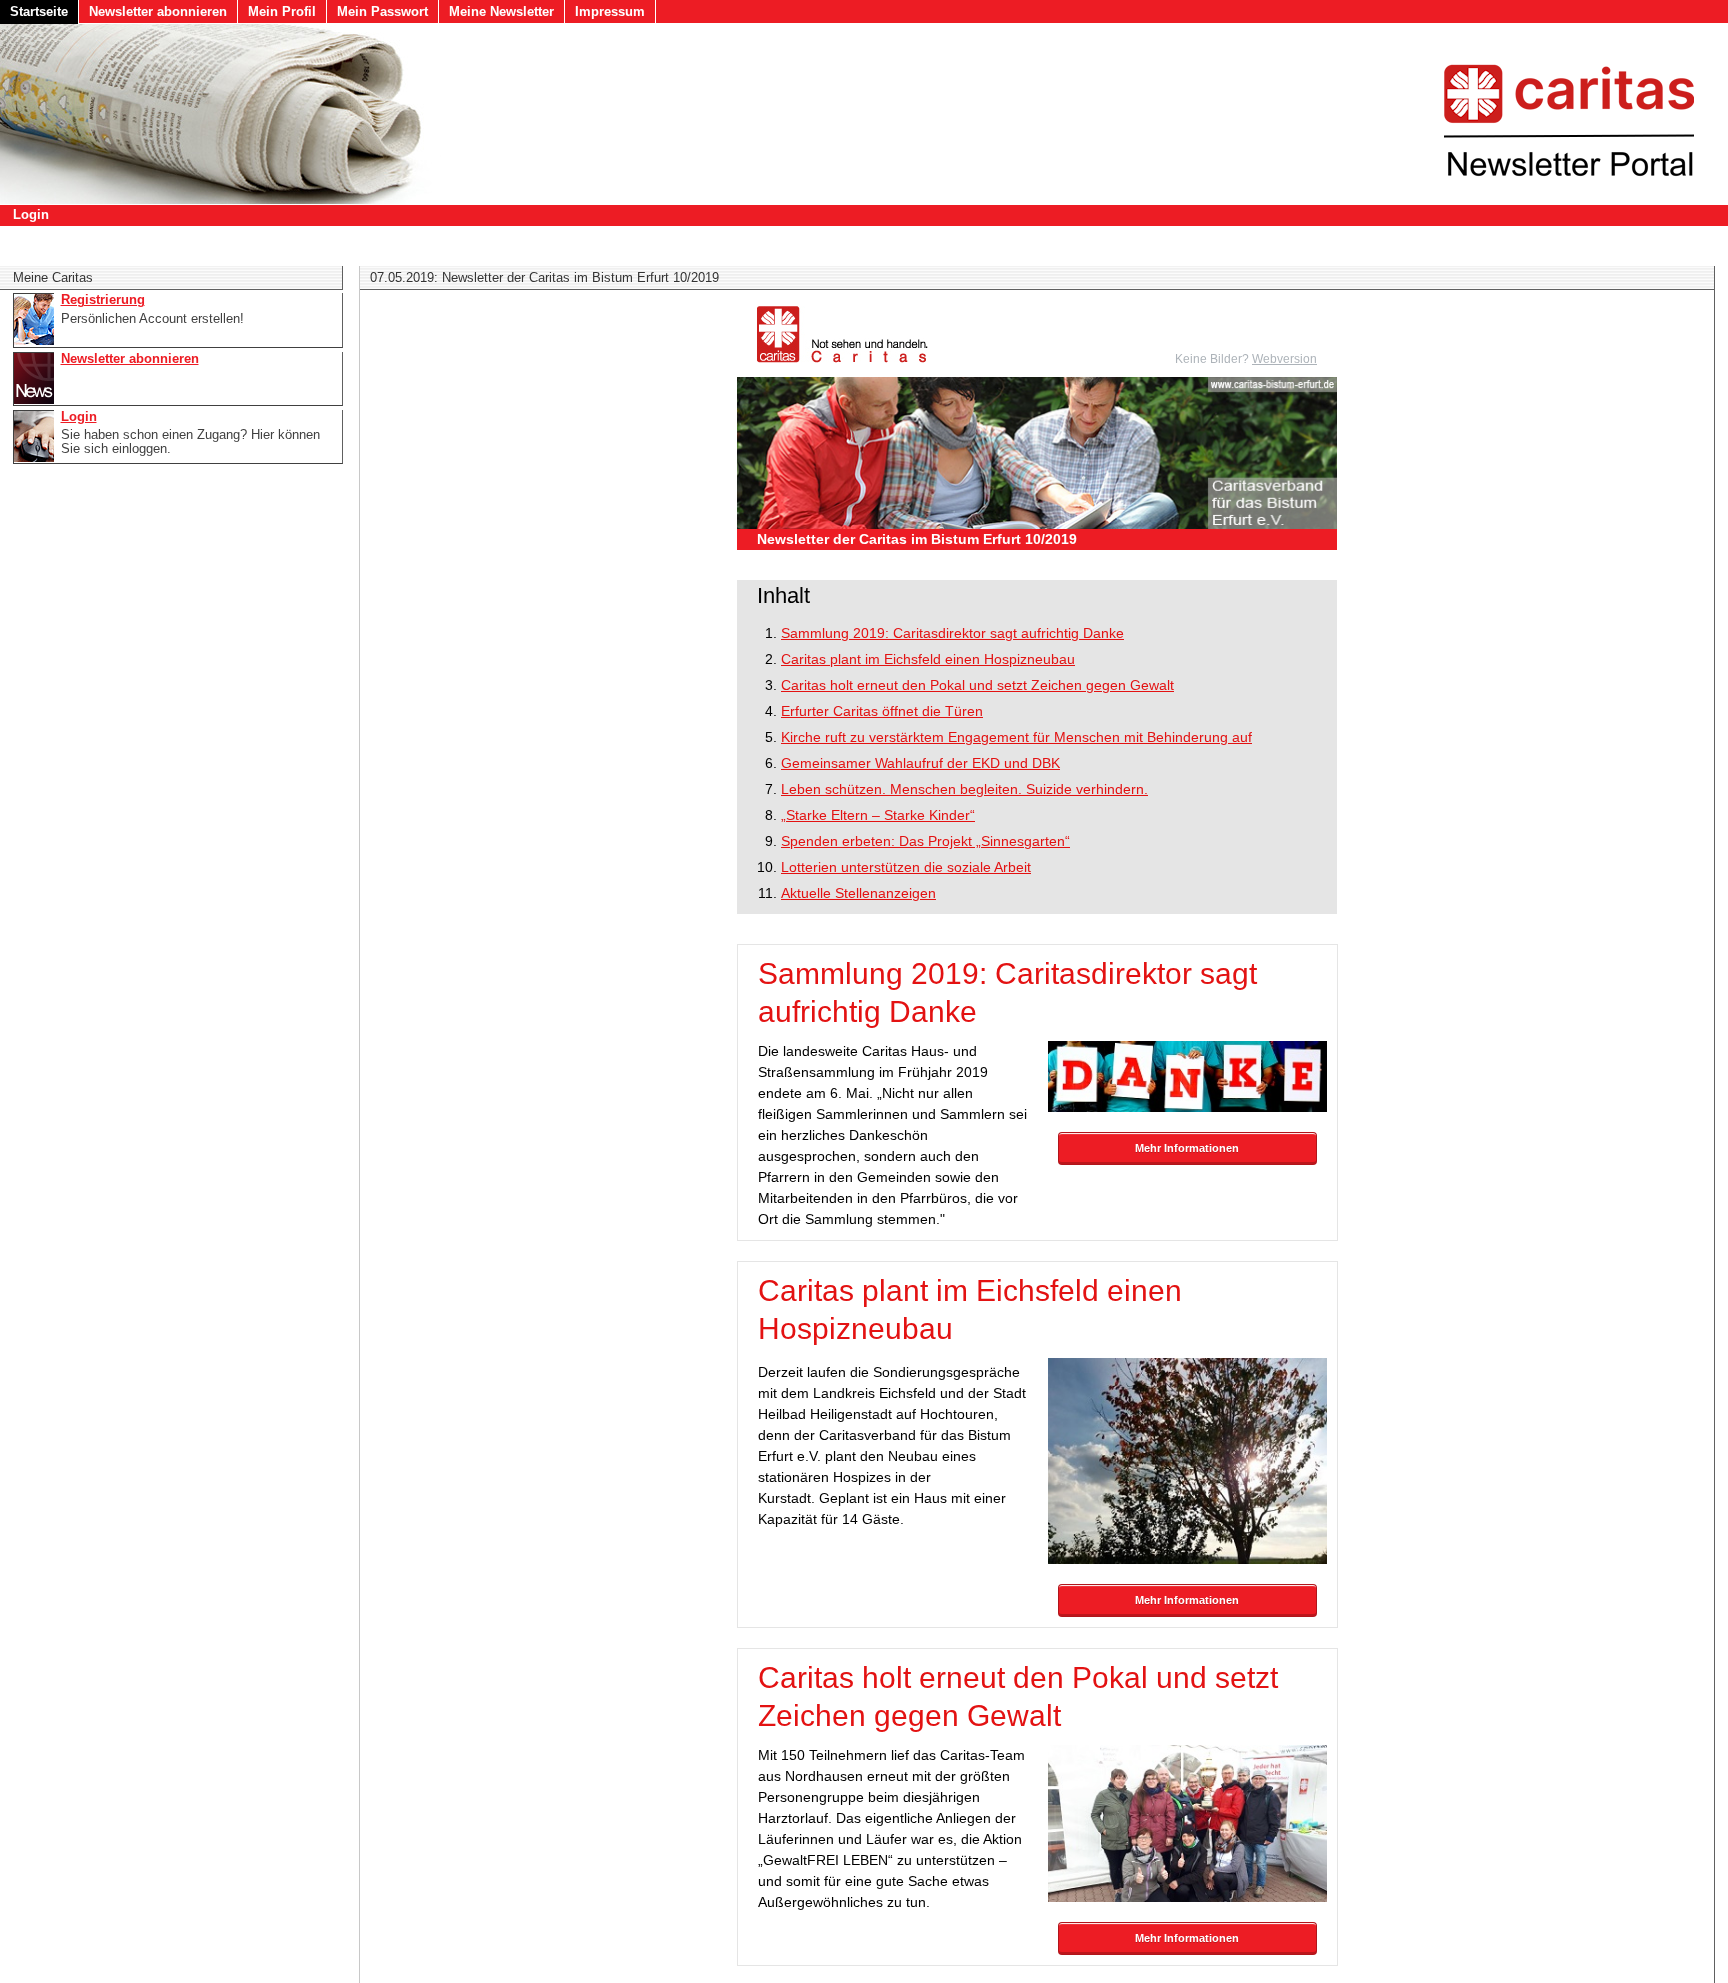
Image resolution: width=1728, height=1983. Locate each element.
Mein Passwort (382, 11)
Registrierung (103, 300)
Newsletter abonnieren (158, 11)
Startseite (39, 11)
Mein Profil (282, 11)
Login (31, 214)
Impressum (610, 11)
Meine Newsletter (501, 11)
